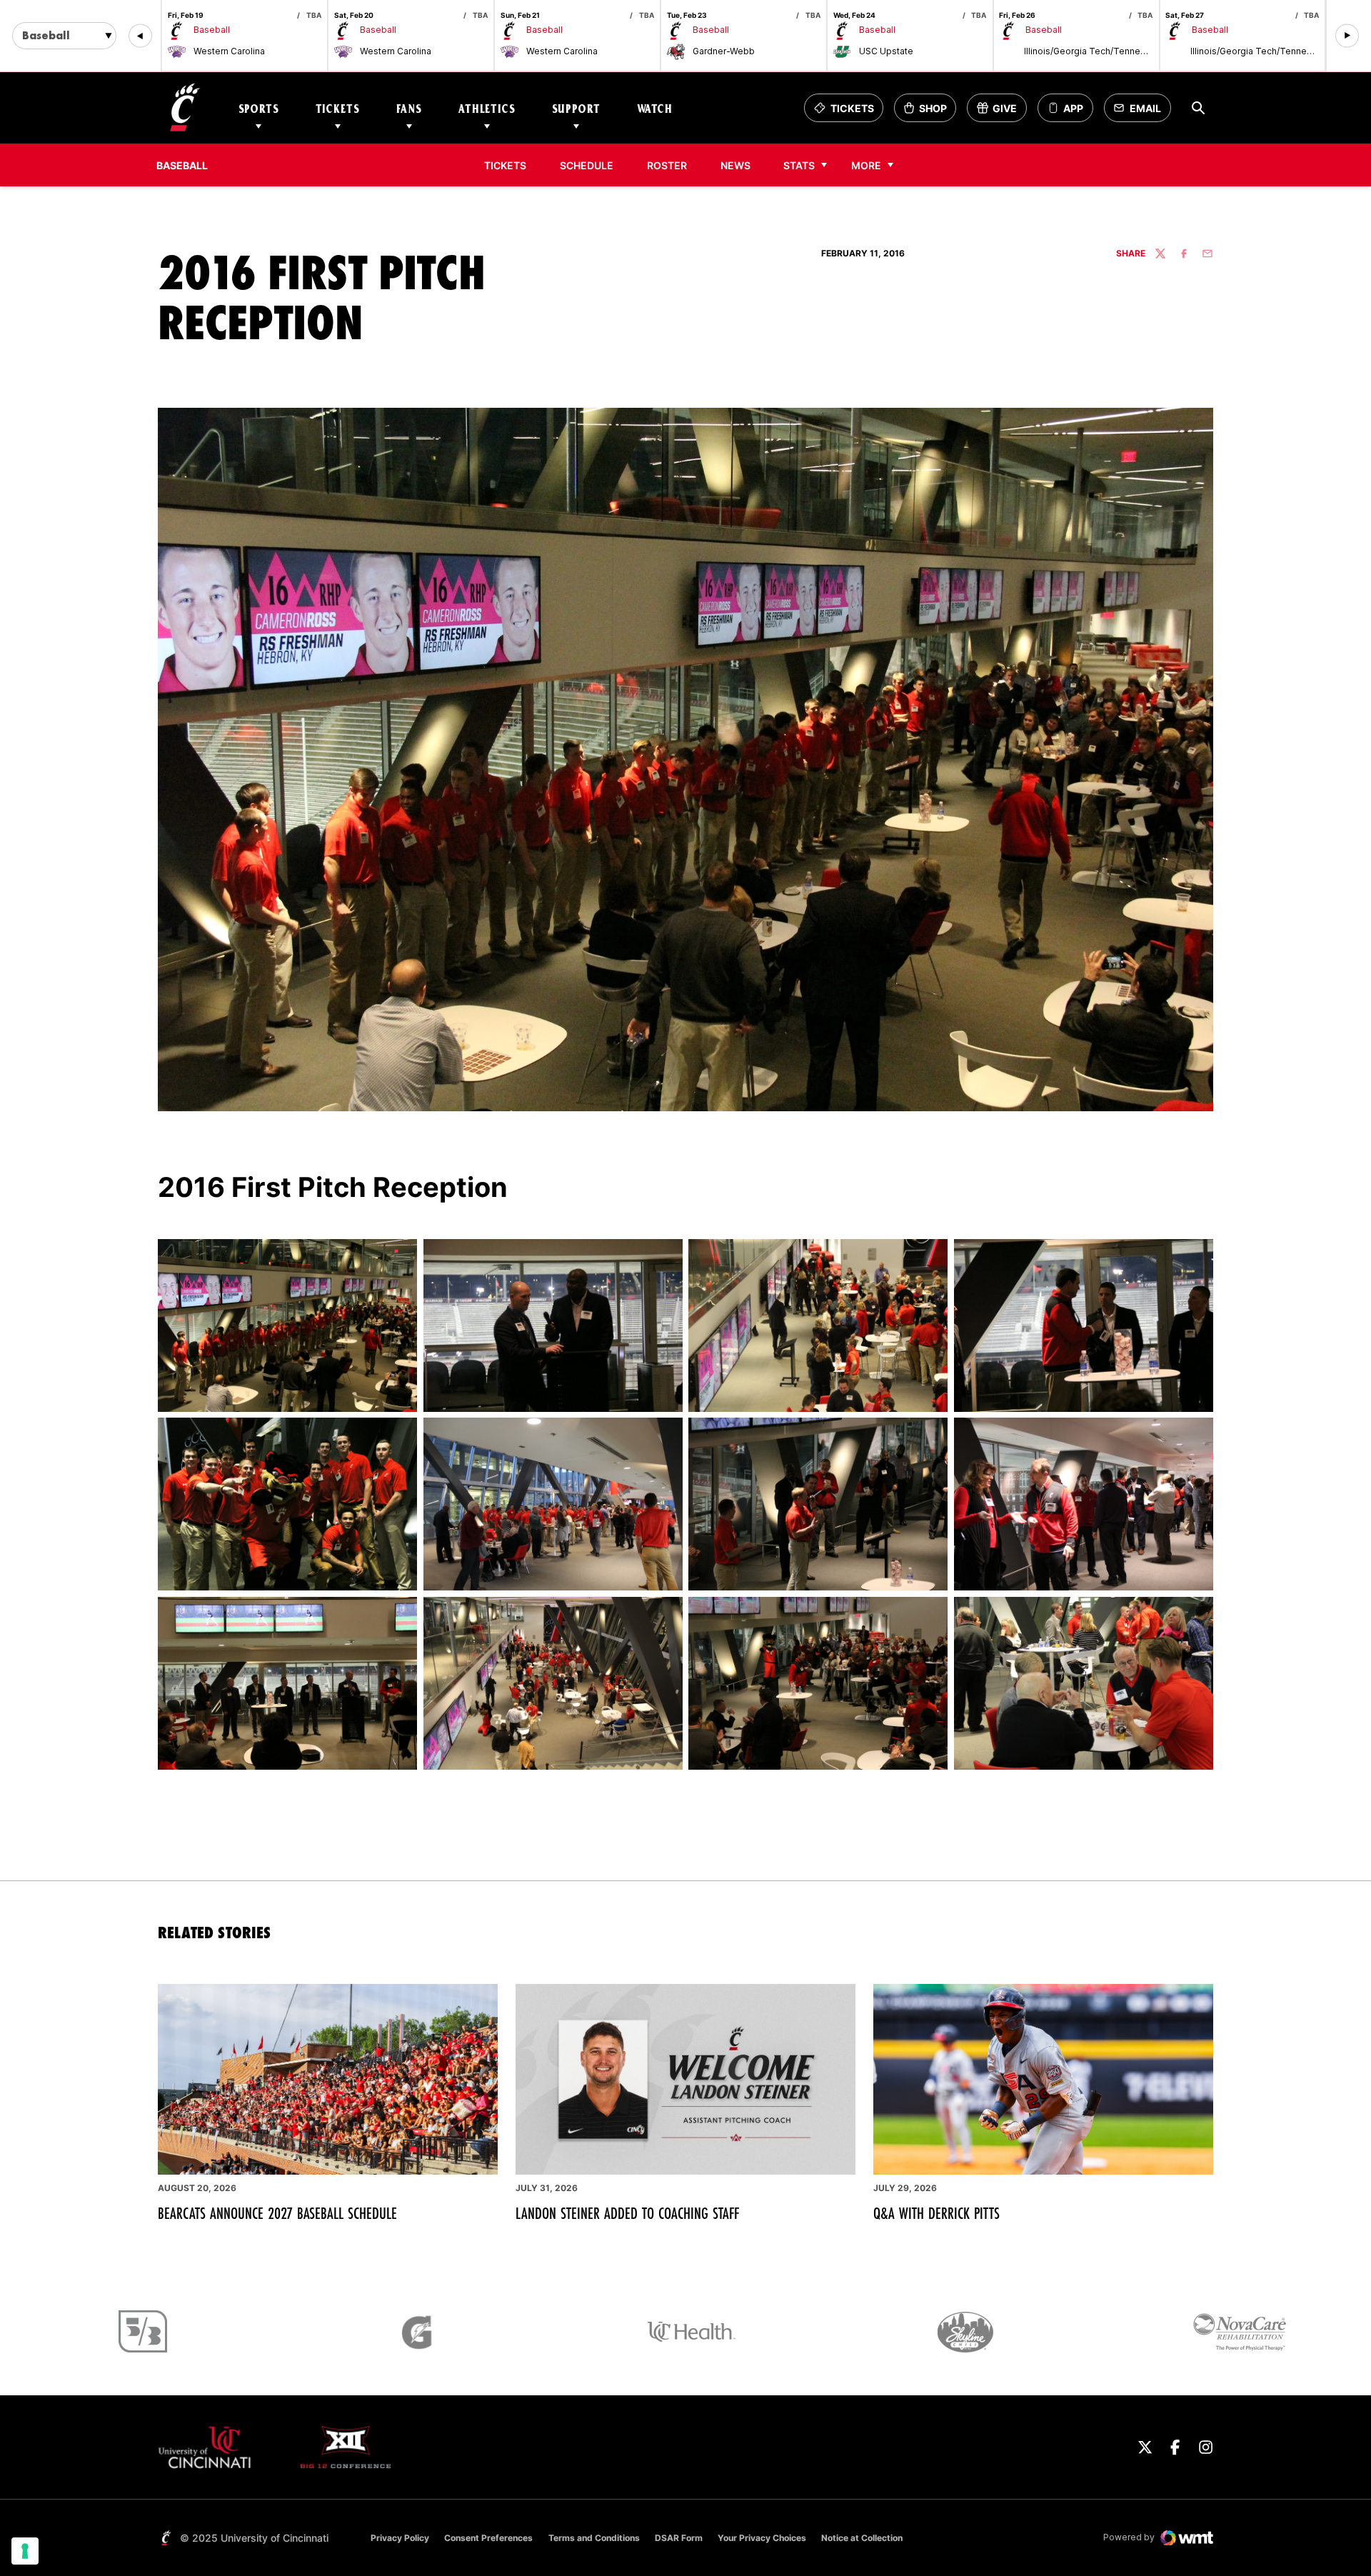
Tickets (338, 108)
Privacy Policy (400, 2538)
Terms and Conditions (594, 2538)
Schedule (587, 165)
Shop (930, 112)
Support (576, 108)
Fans (409, 108)
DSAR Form (679, 2538)
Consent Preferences (488, 2538)
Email (1141, 112)
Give (1001, 112)
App (1073, 108)
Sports (259, 108)
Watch (655, 108)
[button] (140, 36)
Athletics (487, 108)
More (866, 165)
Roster (667, 165)
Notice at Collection (862, 2538)
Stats (799, 165)
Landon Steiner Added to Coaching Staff (627, 2213)
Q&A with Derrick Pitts (936, 2213)
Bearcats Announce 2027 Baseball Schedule (277, 2213)
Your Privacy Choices (762, 2538)
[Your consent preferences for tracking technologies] (25, 2551)
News (735, 165)
